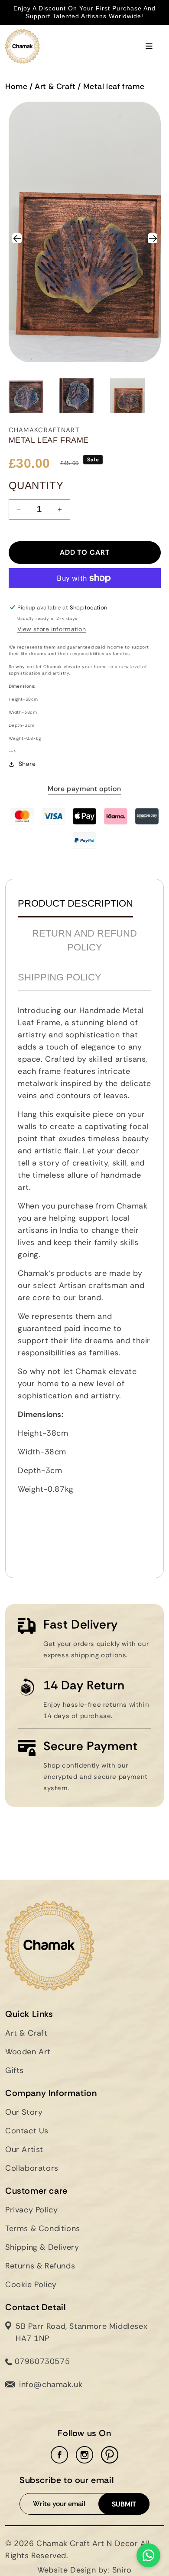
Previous (21, 237)
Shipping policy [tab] (60, 977)
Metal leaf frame (114, 86)
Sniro (122, 2570)
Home (16, 86)
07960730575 (41, 2361)
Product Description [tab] (75, 903)
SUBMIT (124, 2504)
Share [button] (27, 764)
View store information (52, 629)
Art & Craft (55, 86)
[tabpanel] (84, 1281)
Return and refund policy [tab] (84, 940)
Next (153, 237)
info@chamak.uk (51, 2384)
